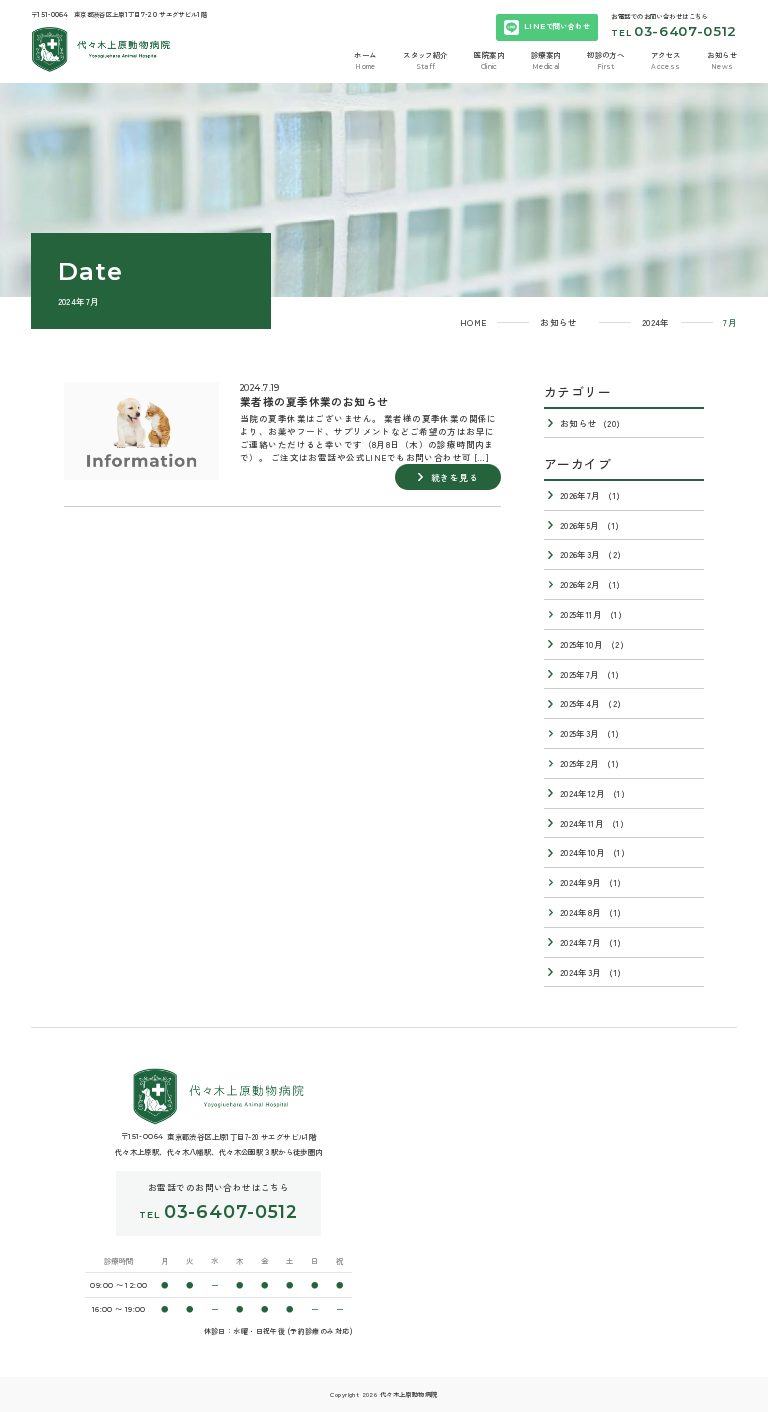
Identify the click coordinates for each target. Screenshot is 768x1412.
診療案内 (546, 54)
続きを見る (454, 477)
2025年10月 (581, 644)
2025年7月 (580, 674)
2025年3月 (580, 733)
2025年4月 (580, 703)
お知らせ (722, 54)
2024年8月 (581, 912)
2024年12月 (582, 793)
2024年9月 (581, 882)
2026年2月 (580, 584)
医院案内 (489, 54)
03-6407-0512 (685, 31)
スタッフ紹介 (425, 54)
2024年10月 (582, 852)
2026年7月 (580, 495)
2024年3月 (581, 972)
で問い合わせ (557, 26)
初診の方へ (605, 54)
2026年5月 (580, 525)
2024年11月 (582, 823)
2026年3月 (580, 554)
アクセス (666, 54)
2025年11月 (581, 614)
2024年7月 (581, 942)
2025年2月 (580, 763)
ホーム (365, 54)
